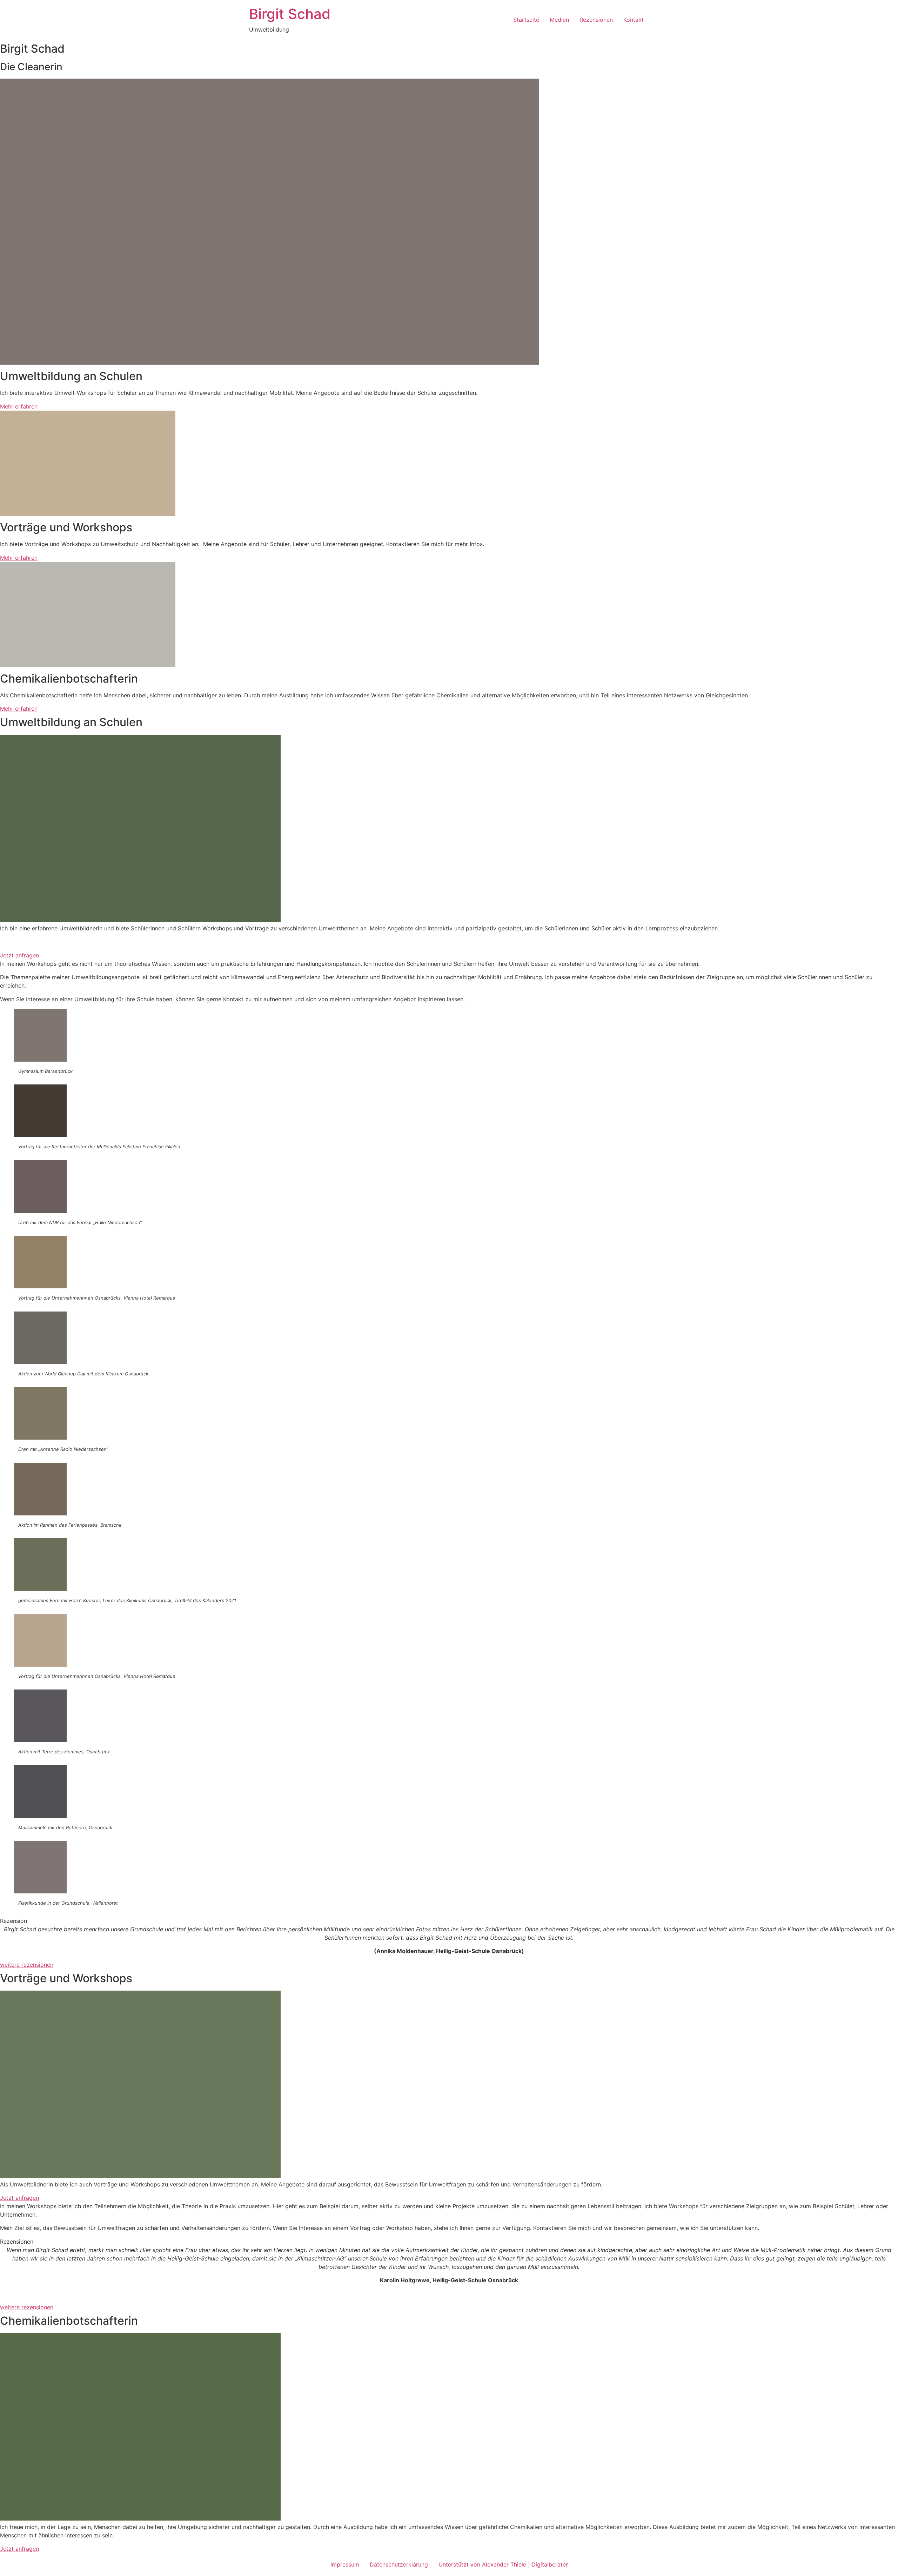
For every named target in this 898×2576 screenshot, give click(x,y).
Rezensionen (596, 20)
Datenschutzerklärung (399, 2564)
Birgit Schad (290, 14)
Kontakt (634, 20)
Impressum (345, 2564)
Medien (559, 20)
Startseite (526, 20)
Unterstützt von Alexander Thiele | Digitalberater (503, 2564)
